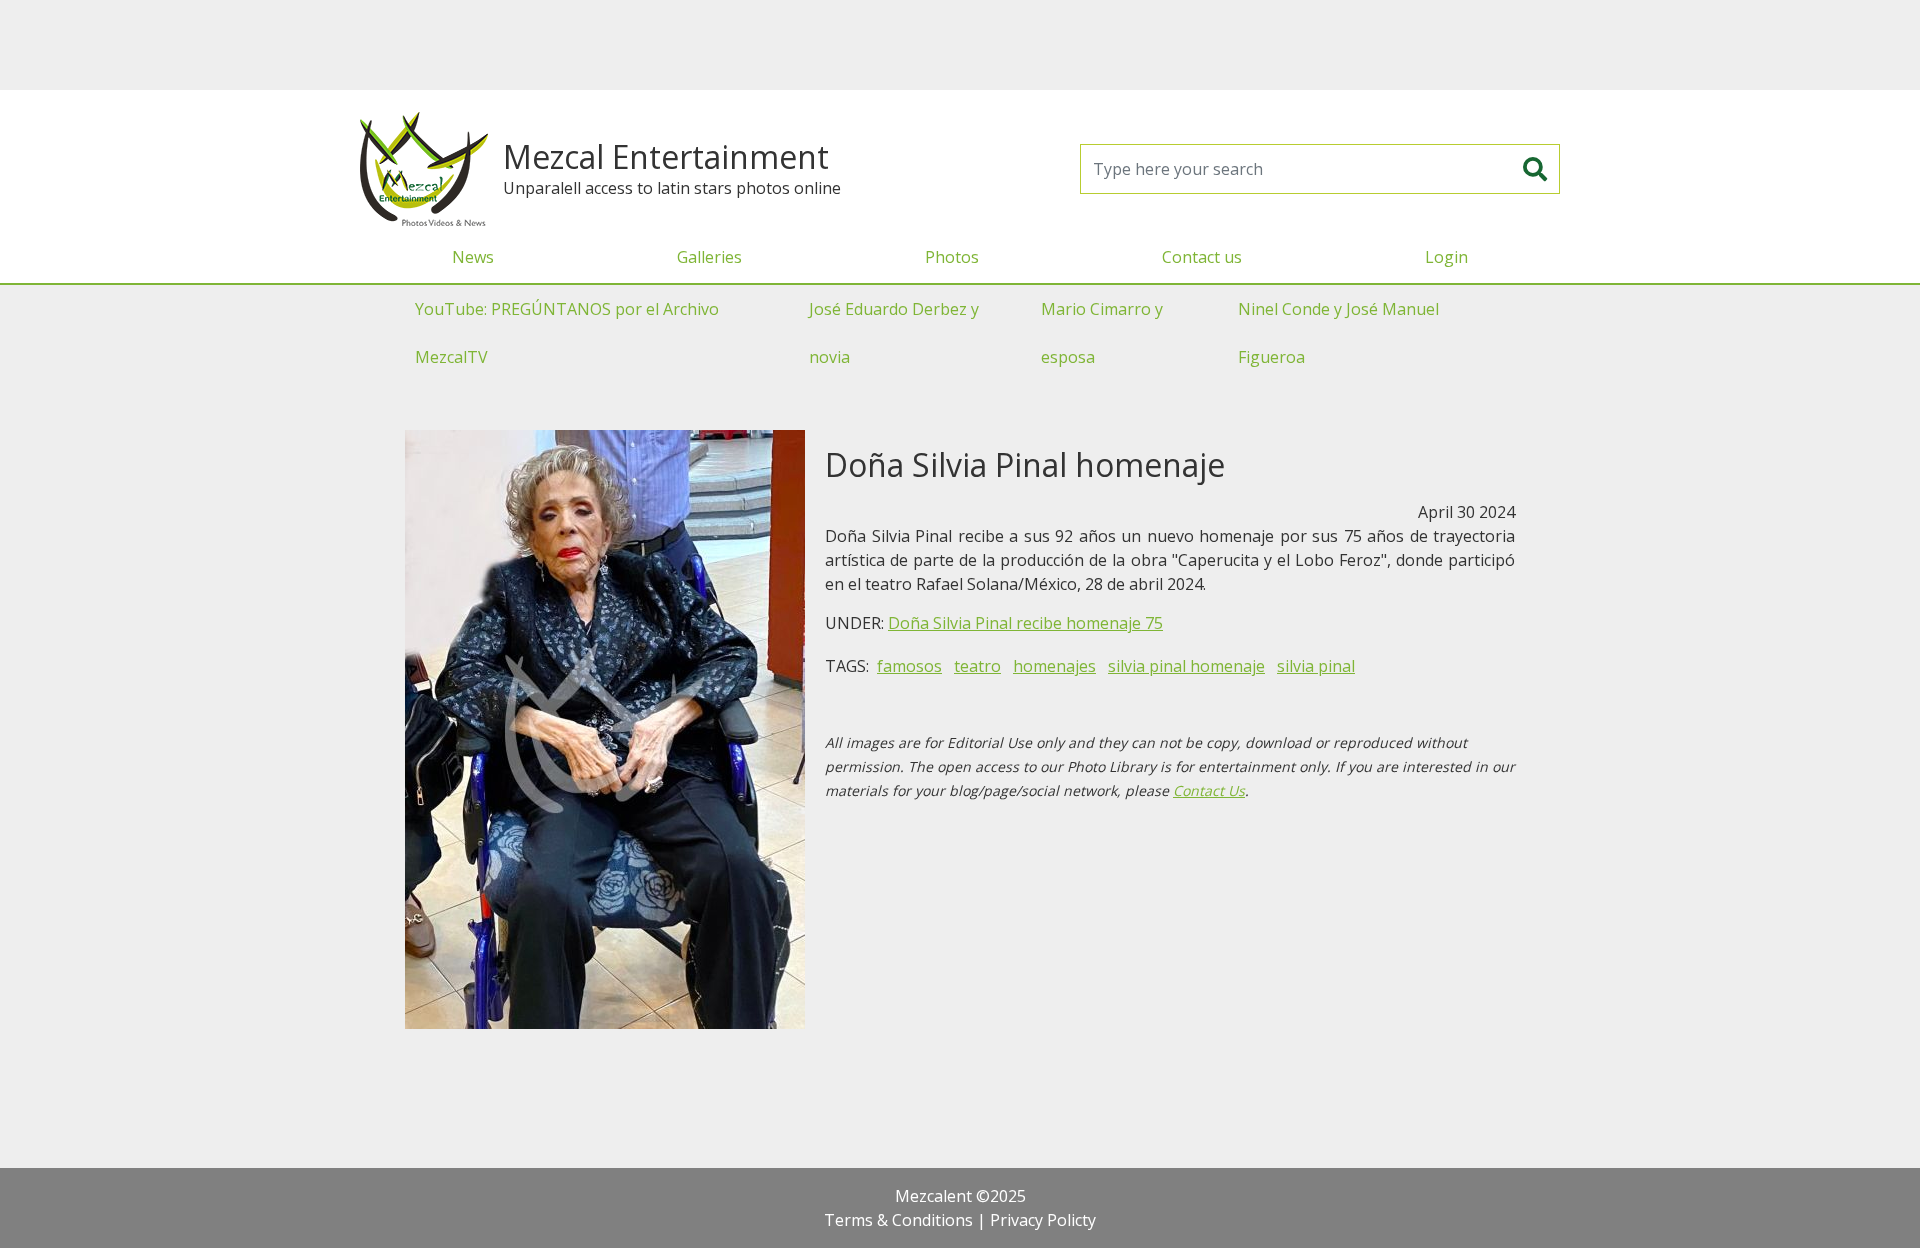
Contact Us (1209, 790)
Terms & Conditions (898, 1220)
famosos (909, 666)
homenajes (1054, 666)
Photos (952, 257)
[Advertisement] (960, 45)
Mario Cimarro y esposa (1102, 333)
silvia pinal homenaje (1186, 666)
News (473, 257)
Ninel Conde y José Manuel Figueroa (1338, 333)
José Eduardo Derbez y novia (894, 333)
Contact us (1202, 257)
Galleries (709, 257)
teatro (977, 666)
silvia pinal (1316, 666)
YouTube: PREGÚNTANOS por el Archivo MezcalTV (567, 333)
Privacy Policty (1043, 1220)
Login (1446, 257)
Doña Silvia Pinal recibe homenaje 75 (1025, 623)
